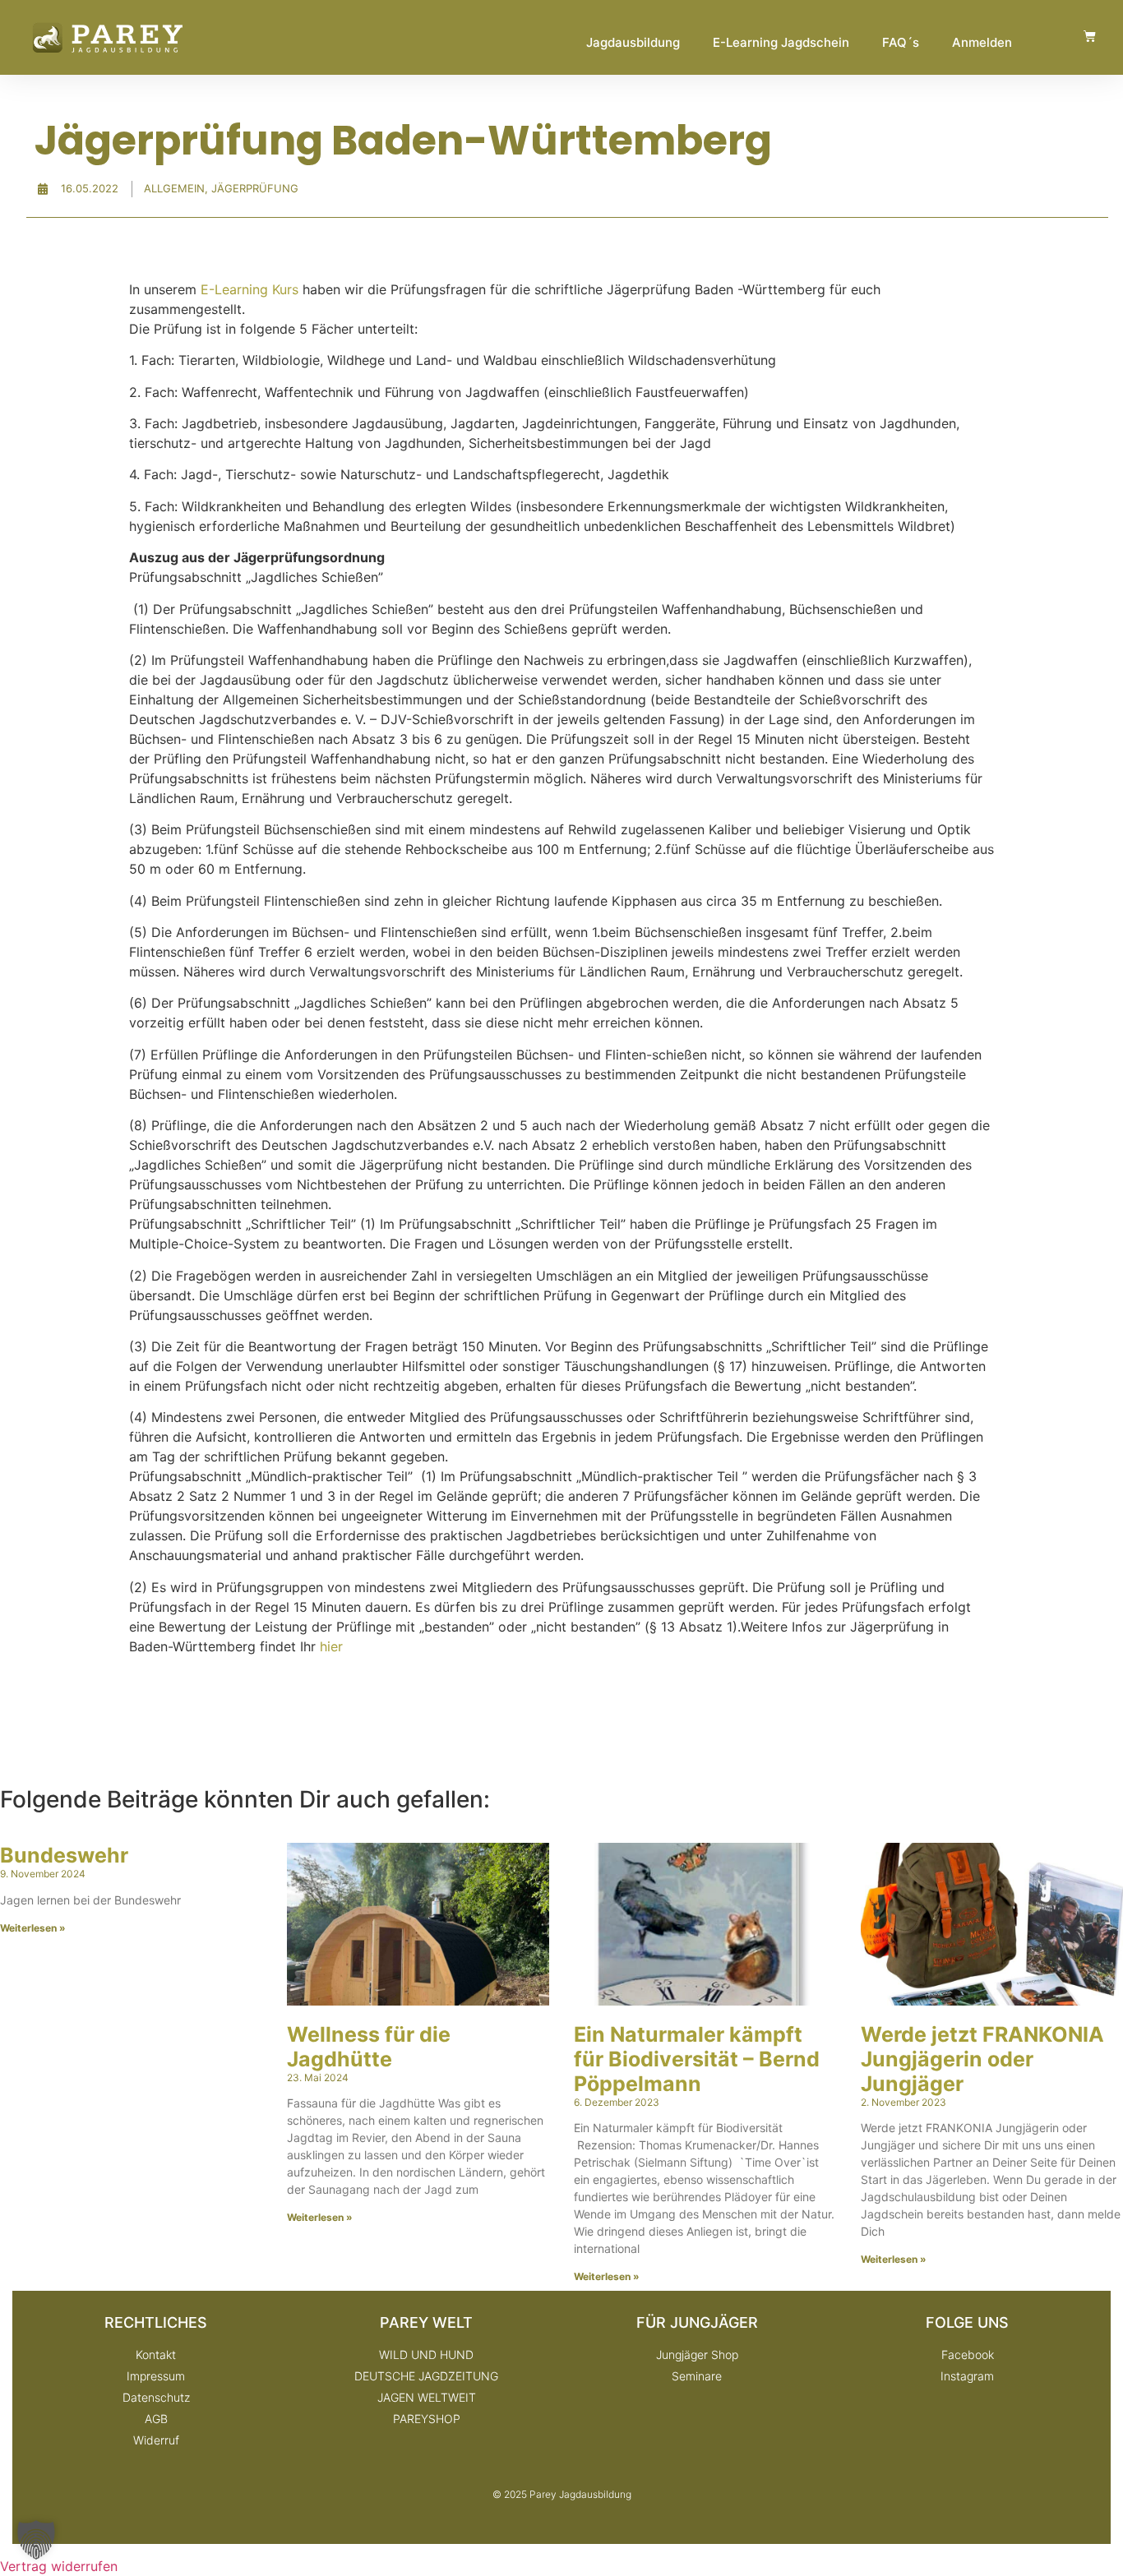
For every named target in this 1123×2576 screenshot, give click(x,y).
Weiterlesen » (33, 1928)
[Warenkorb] (1090, 36)
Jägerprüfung (255, 188)
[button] (36, 2540)
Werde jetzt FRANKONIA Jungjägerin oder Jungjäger (982, 2059)
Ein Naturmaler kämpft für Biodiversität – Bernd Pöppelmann (697, 2059)
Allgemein (174, 188)
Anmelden (982, 42)
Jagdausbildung (633, 42)
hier (331, 1646)
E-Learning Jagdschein (781, 42)
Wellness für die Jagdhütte (369, 2047)
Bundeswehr (64, 1855)
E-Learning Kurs (250, 289)
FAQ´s (901, 42)
